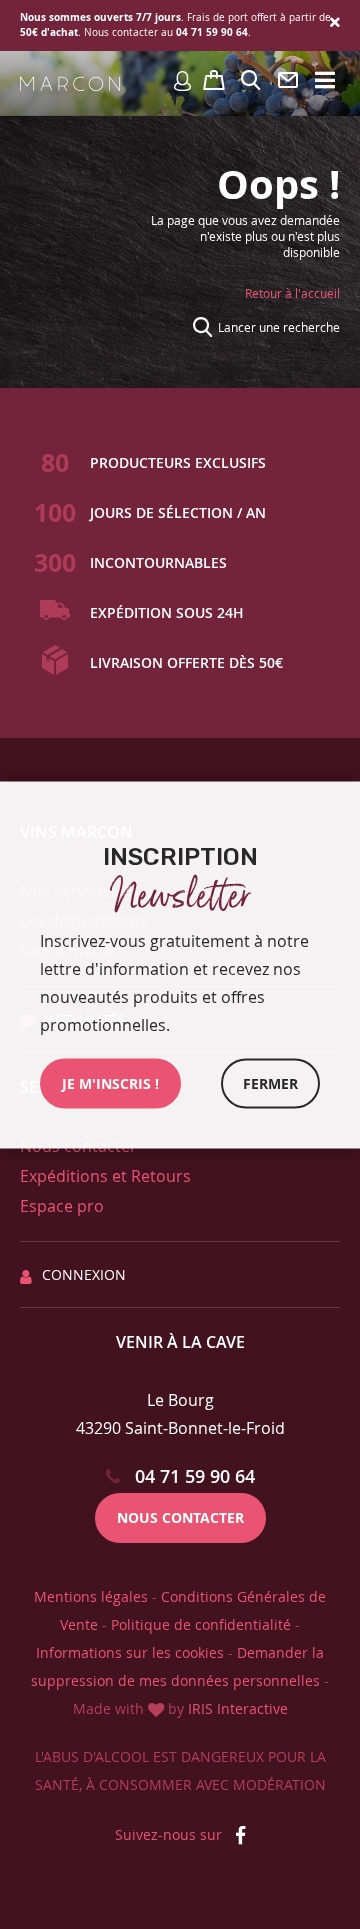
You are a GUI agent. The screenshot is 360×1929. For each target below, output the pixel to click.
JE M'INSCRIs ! (110, 1082)
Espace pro (62, 1206)
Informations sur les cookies (130, 1652)
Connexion (84, 1274)
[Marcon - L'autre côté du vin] (70, 83)
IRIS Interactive (238, 1708)
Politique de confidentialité (201, 1624)
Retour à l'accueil (292, 293)
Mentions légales (91, 1596)
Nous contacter (180, 1517)
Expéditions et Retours (105, 1176)
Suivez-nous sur (170, 1834)
